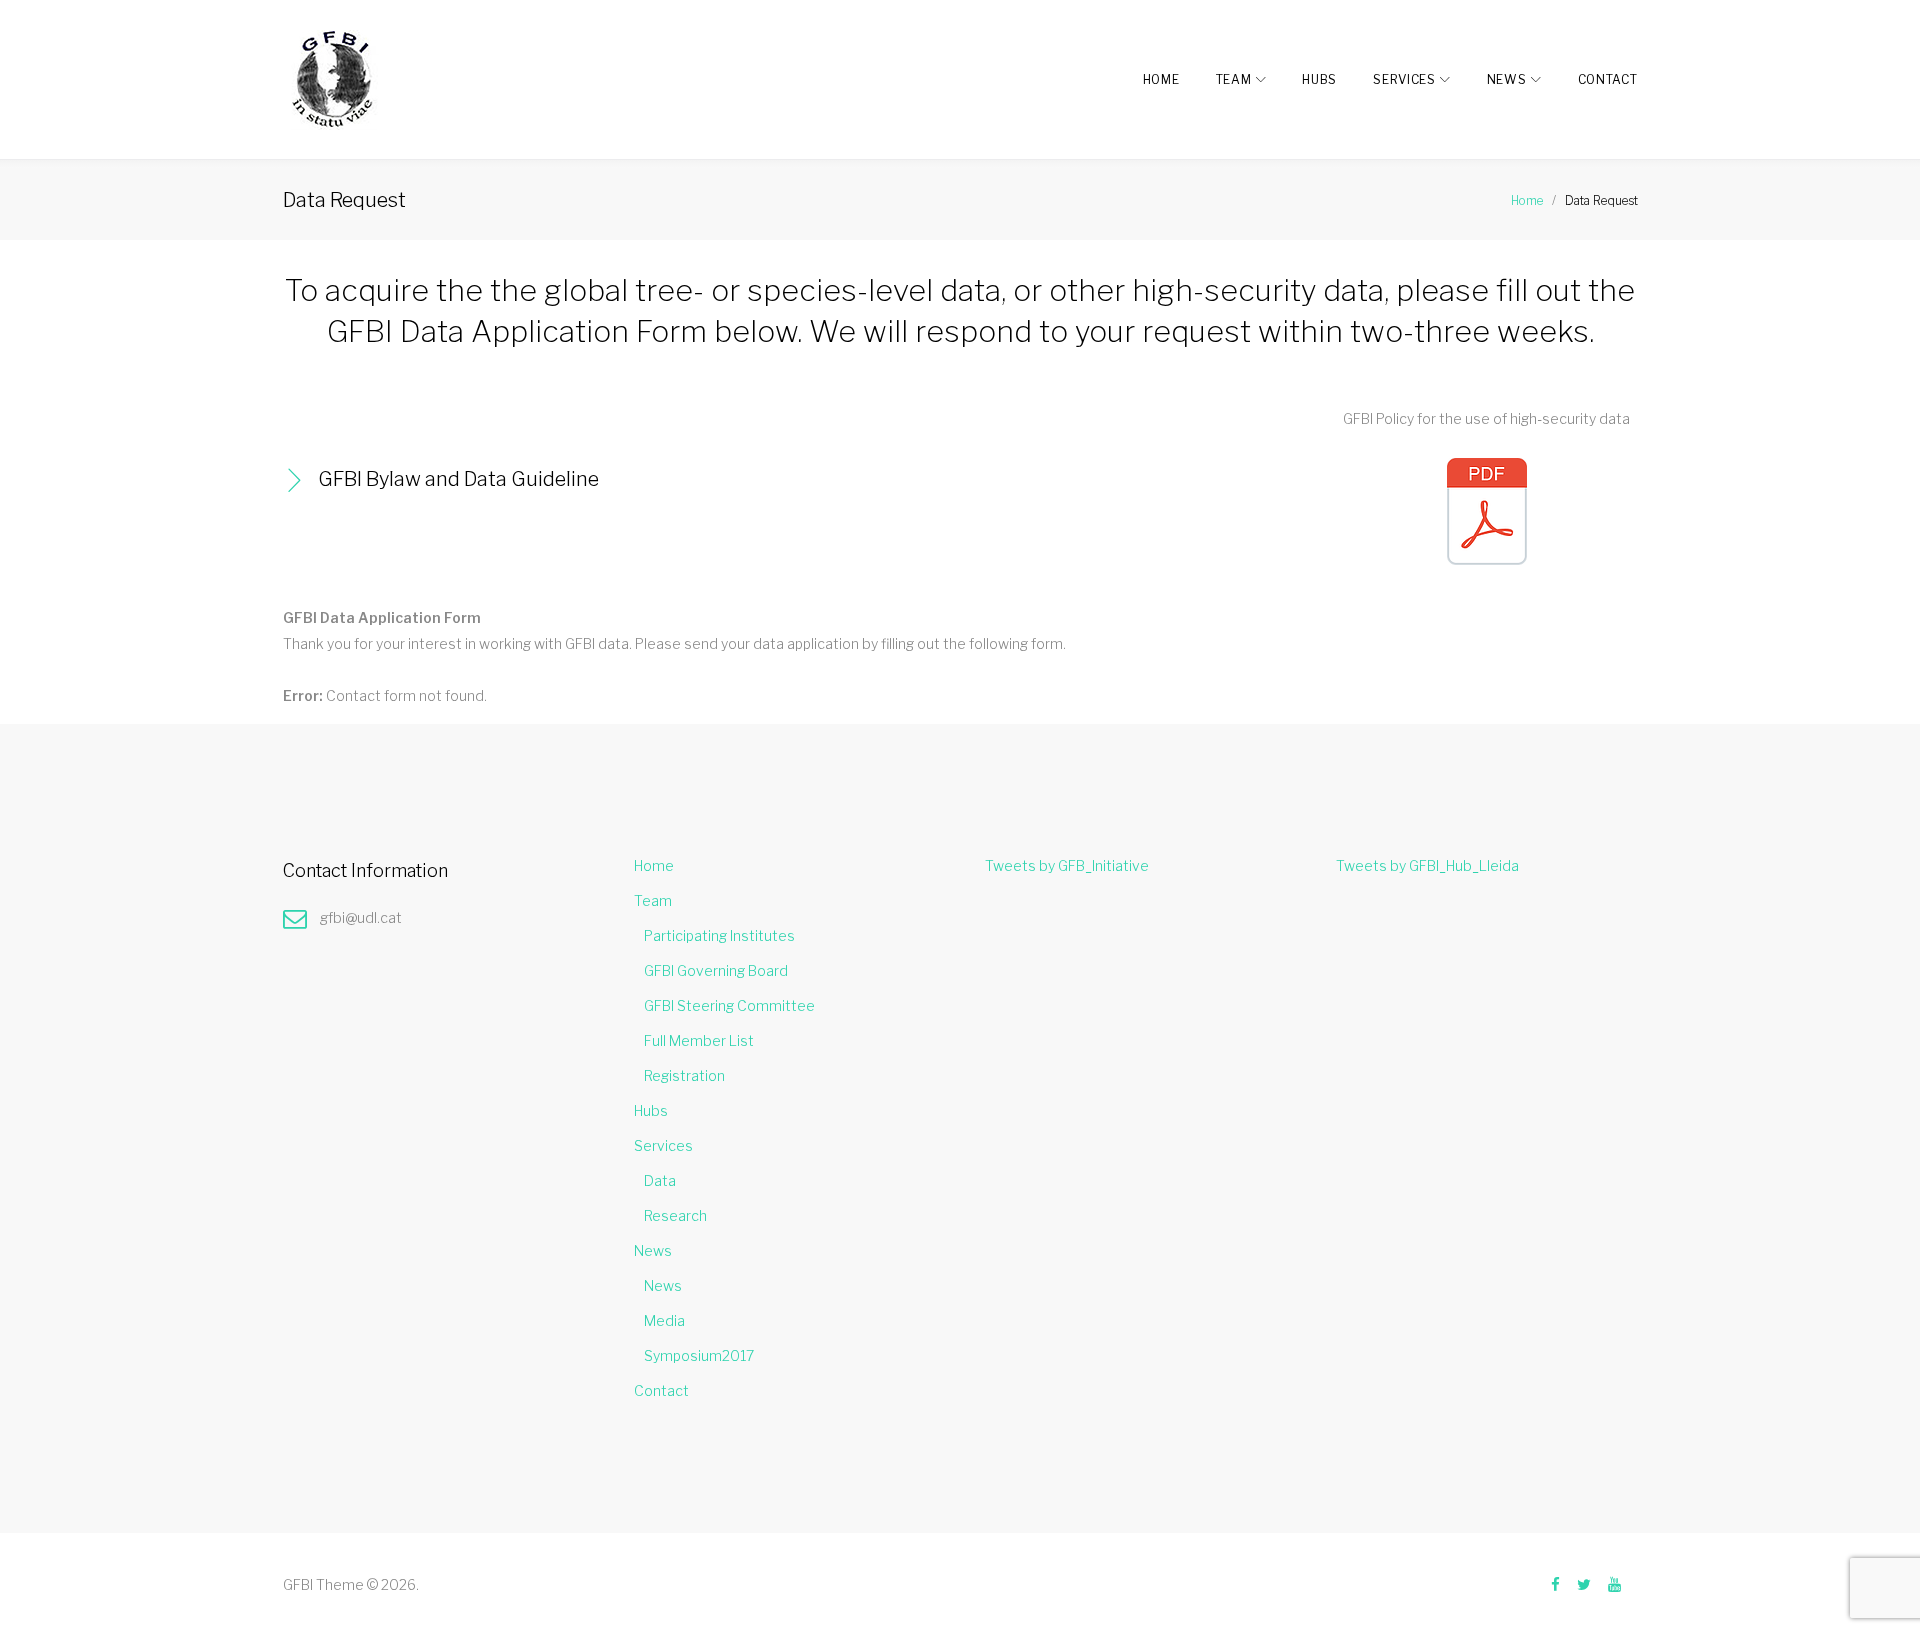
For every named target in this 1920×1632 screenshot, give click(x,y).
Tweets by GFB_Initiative (1067, 865)
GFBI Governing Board (716, 970)
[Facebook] (1555, 1585)
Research (675, 1215)
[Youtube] (1614, 1585)
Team (1234, 79)
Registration (684, 1075)
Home (1161, 79)
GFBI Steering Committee (729, 1005)
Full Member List (699, 1040)
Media (664, 1320)
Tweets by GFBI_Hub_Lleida (1427, 865)
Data (660, 1180)
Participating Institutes (719, 935)
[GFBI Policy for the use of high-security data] (1487, 470)
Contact (1608, 79)
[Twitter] (1584, 1585)
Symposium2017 (699, 1355)
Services (1404, 79)
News (1507, 79)
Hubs (1319, 79)
